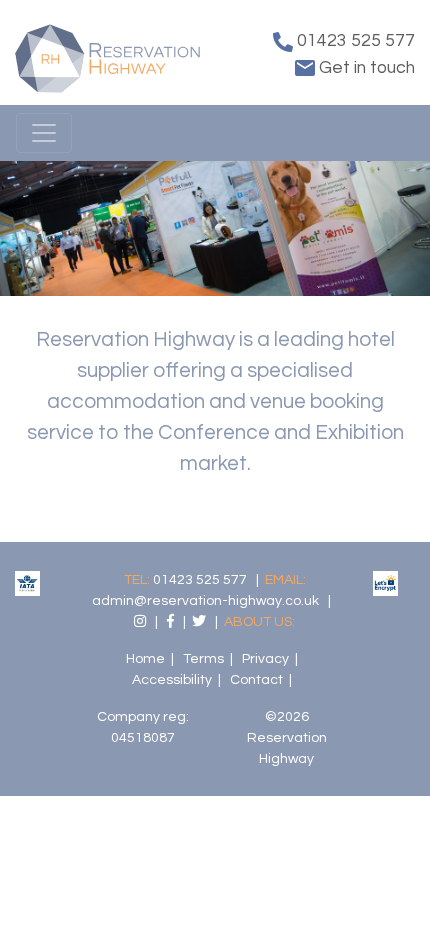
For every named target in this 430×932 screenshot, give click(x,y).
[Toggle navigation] (44, 133)
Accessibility (172, 680)
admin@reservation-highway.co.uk (205, 601)
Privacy (265, 659)
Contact (256, 680)
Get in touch (365, 68)
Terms (203, 659)
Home (145, 659)
